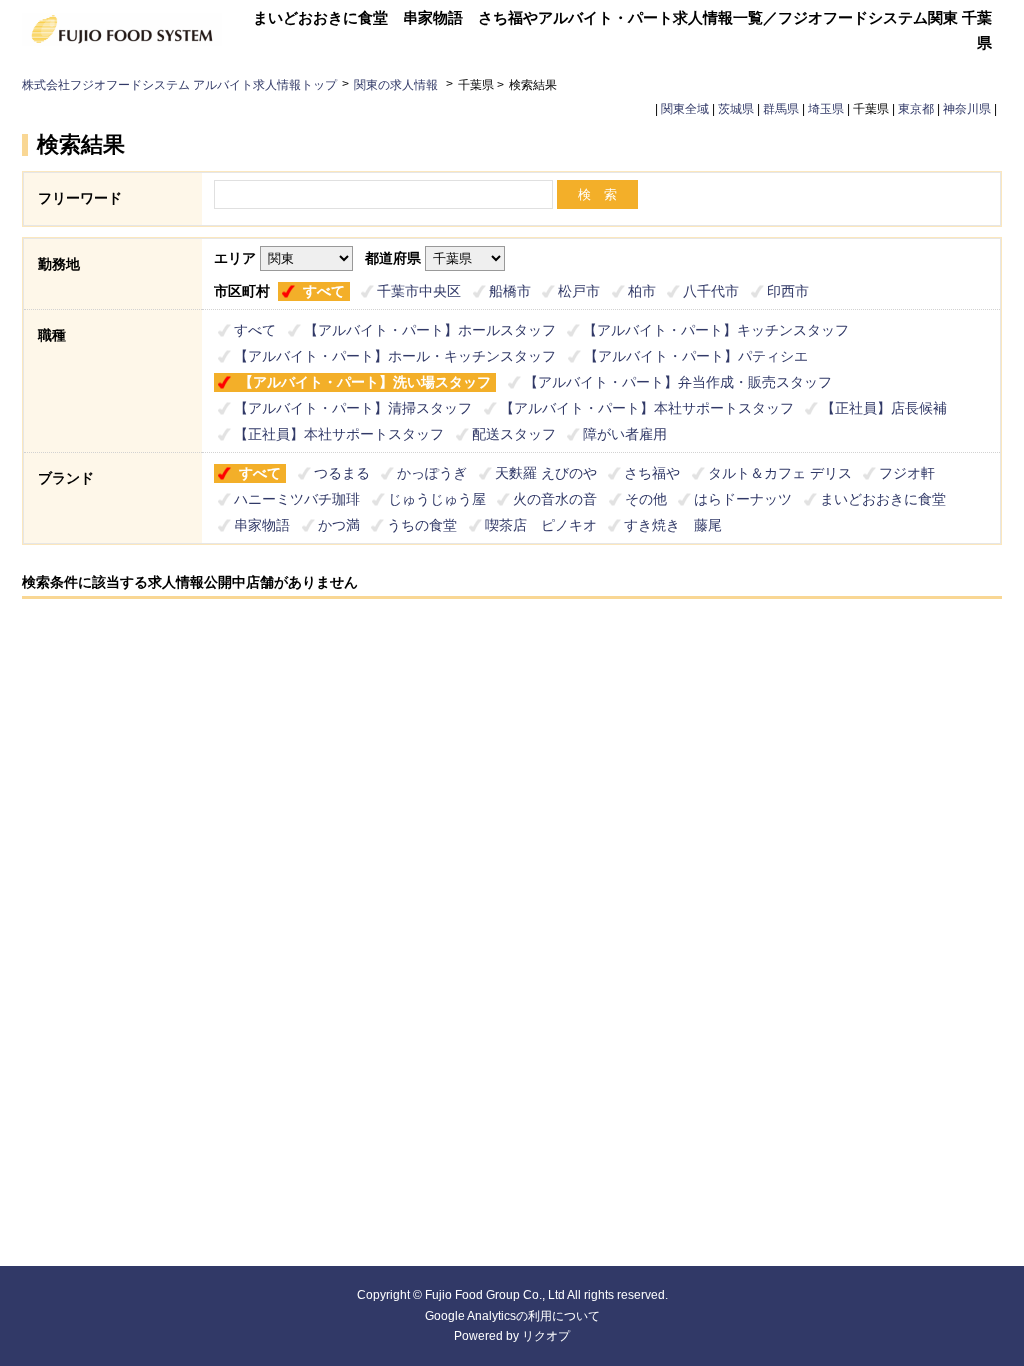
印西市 (788, 291)
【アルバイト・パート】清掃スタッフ (353, 408)
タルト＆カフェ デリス (780, 473)
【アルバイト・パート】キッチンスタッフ (716, 330)
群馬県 (781, 109)
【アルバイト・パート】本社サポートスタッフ (647, 408)
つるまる (342, 473)
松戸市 (579, 291)
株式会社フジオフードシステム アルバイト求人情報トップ (179, 85)
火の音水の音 (555, 499)
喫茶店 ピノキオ (541, 525)
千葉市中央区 (419, 291)
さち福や (652, 473)
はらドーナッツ (743, 499)
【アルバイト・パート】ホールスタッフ (430, 330)
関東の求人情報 (397, 85)
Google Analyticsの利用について (512, 1316)
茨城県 (736, 109)
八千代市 (711, 291)
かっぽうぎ (432, 473)
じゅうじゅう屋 (437, 499)
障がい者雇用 (625, 434)
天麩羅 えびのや (546, 473)
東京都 (916, 109)
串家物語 (262, 525)
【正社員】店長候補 (884, 408)
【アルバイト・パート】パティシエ (696, 356)
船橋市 (510, 291)
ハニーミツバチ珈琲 (297, 499)
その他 (646, 499)
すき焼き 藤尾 (673, 525)
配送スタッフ (514, 434)
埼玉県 (826, 109)
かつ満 (339, 525)
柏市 (642, 291)
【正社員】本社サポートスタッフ (339, 434)
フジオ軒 (907, 473)
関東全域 (685, 109)
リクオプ (546, 1336)
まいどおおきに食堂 (883, 499)
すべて (324, 291)
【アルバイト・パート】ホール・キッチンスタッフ (395, 356)
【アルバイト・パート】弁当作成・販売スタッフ (678, 382)
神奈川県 (967, 109)
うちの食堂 (422, 525)
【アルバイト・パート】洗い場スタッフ (365, 382)
